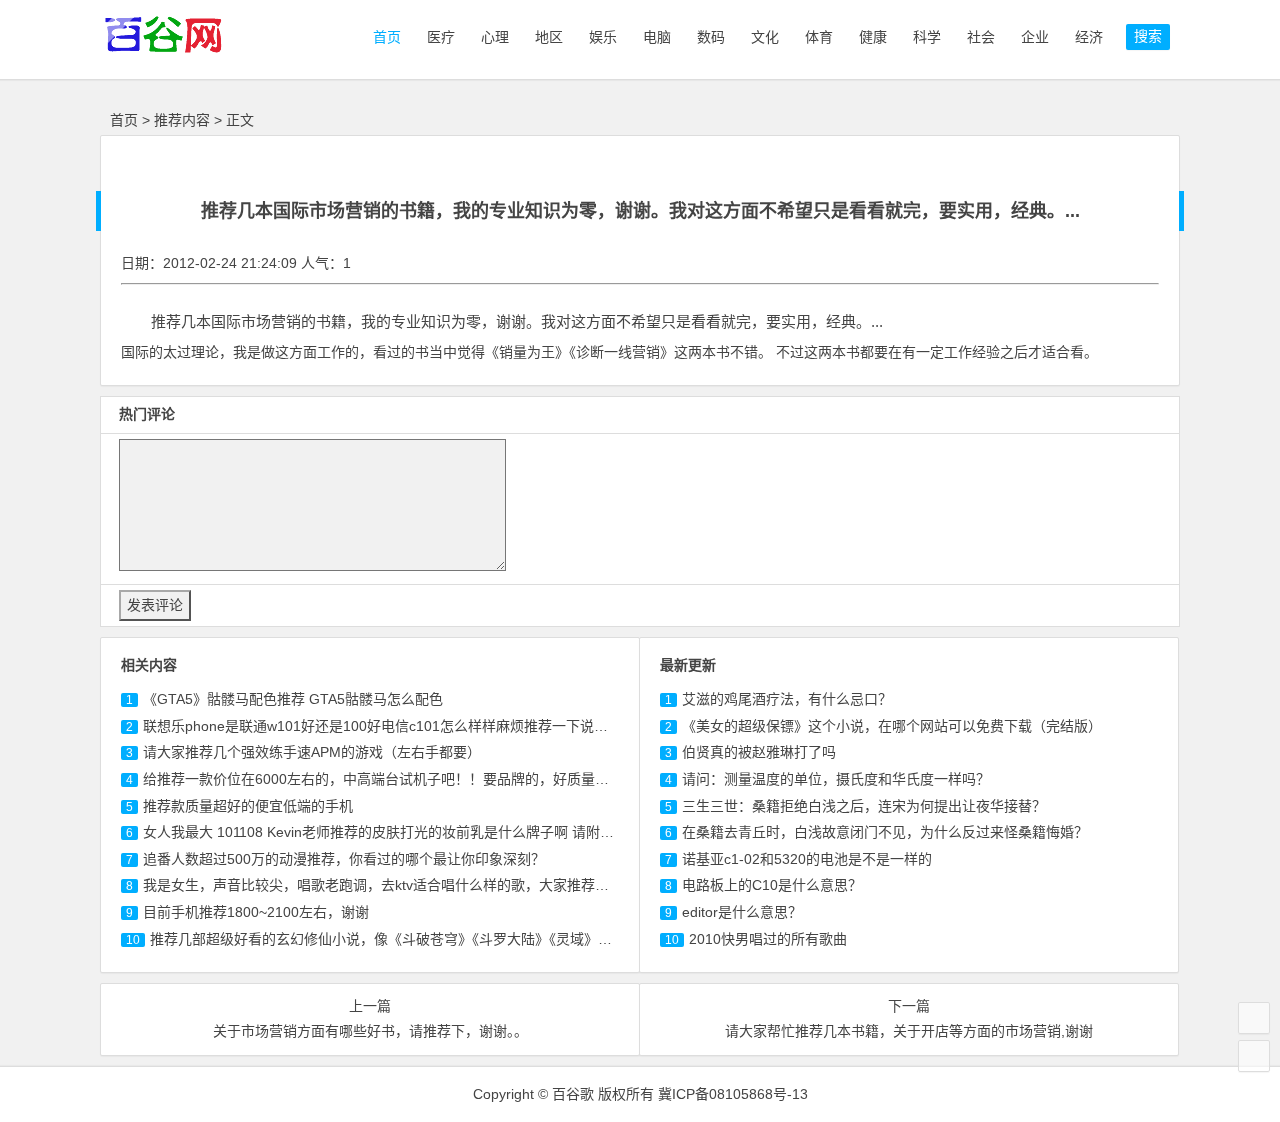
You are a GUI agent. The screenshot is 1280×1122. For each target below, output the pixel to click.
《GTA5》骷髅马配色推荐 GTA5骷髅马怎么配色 (293, 699)
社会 (981, 37)
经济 (1089, 37)
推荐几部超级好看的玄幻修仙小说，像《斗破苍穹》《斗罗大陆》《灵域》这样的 (395, 939)
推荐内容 (182, 120)
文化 (765, 37)
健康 (873, 37)
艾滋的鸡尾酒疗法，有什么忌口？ (787, 699)
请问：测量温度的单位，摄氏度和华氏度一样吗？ (836, 779)
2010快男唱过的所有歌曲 (768, 939)
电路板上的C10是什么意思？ (772, 885)
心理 (495, 37)
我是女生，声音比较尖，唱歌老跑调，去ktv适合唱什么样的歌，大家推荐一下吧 (390, 885)
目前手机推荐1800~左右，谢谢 (256, 912)
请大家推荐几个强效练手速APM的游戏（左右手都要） (312, 752)
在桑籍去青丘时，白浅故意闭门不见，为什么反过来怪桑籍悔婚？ (885, 832)
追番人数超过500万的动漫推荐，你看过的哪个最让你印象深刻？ (344, 859)
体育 (819, 37)
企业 (1035, 37)
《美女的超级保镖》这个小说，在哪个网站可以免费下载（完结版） (892, 726)
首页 (385, 37)
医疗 (441, 37)
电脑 (657, 37)
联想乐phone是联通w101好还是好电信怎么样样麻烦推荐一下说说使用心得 (403, 726)
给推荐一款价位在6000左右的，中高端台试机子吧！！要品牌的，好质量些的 (383, 779)
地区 (549, 37)
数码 (711, 37)
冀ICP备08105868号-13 (733, 1094)
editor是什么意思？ (742, 912)
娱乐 (603, 37)
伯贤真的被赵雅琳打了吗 (759, 752)
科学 (927, 37)
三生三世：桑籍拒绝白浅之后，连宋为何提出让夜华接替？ (864, 806)
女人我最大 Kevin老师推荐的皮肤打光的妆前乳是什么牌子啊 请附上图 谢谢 (401, 832)
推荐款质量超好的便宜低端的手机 (248, 806)
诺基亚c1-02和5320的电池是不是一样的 (807, 859)
